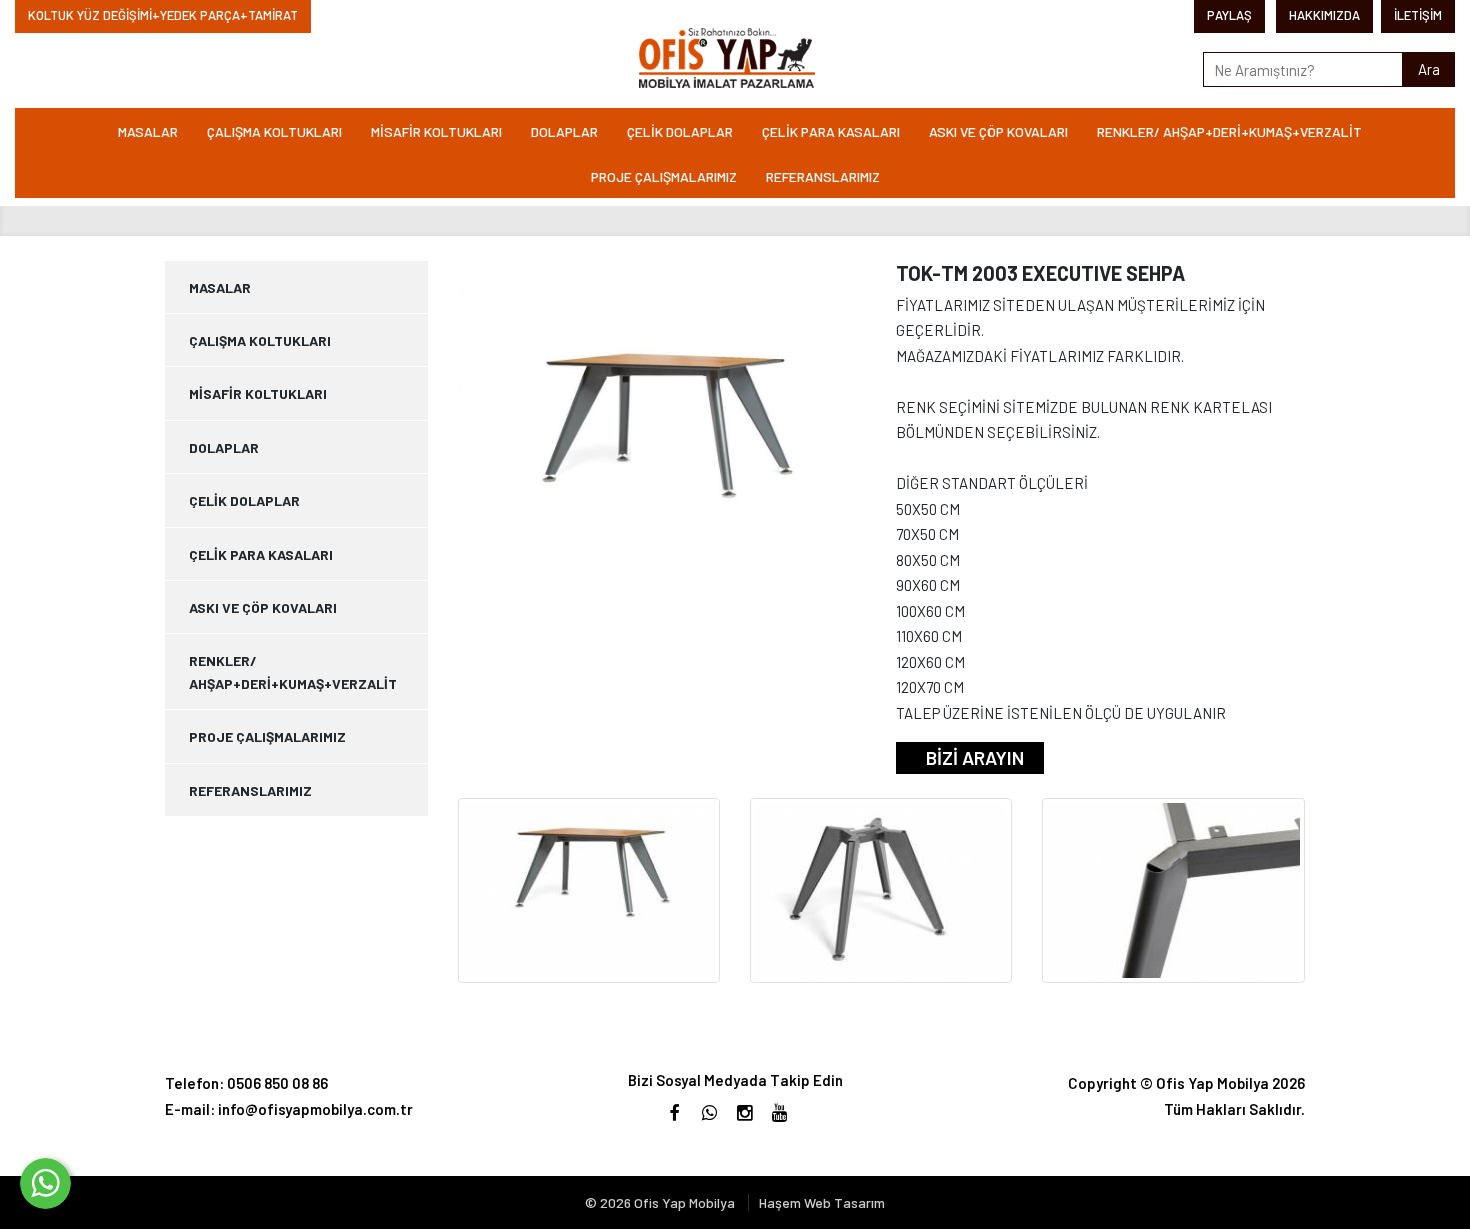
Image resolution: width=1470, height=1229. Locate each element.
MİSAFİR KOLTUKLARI (436, 131)
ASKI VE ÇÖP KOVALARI (998, 131)
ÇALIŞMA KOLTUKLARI (274, 131)
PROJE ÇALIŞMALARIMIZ (664, 176)
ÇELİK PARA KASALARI (831, 131)
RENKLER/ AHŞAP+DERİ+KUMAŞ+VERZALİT (1229, 131)
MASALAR (148, 131)
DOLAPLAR (564, 131)
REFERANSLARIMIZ (823, 176)
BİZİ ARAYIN (975, 757)
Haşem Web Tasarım (822, 1202)
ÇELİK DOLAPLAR (680, 131)
